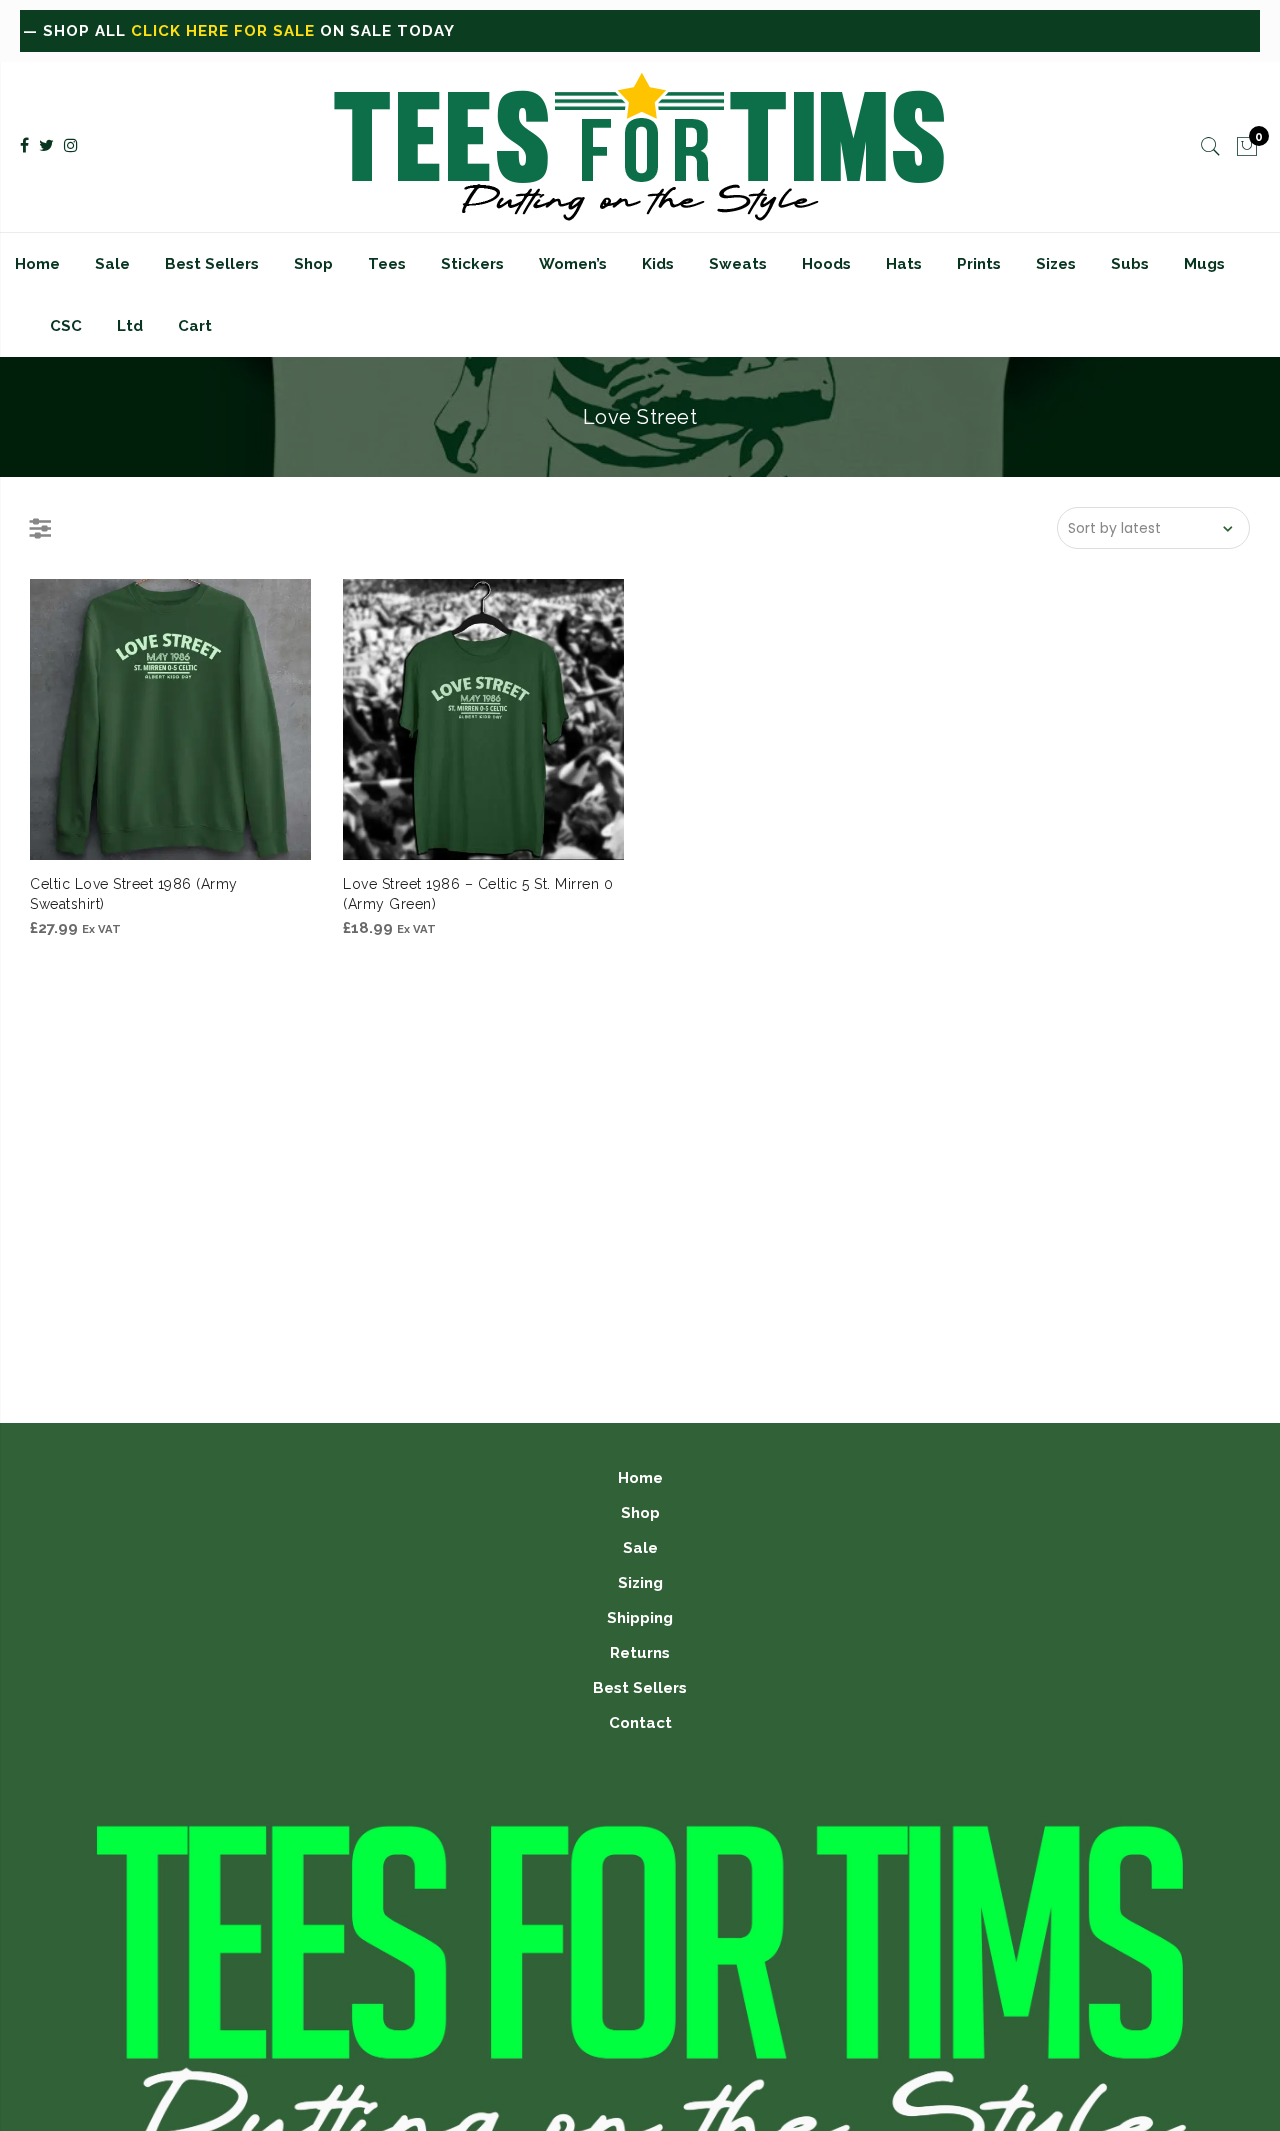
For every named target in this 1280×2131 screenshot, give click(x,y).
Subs (1130, 264)
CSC (66, 326)
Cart (195, 326)
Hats (904, 264)
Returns (640, 1653)
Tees (387, 264)
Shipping (640, 1618)
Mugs (1204, 264)
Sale (112, 264)
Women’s (573, 264)
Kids (658, 264)
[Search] (1211, 147)
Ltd (130, 326)
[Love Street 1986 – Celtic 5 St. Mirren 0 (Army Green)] (483, 719)
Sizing (640, 1583)
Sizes (1056, 264)
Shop (313, 264)
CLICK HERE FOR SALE (148, 31)
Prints (979, 264)
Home (37, 264)
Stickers (472, 264)
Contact (640, 1723)
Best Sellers (212, 264)
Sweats (738, 264)
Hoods (826, 264)
